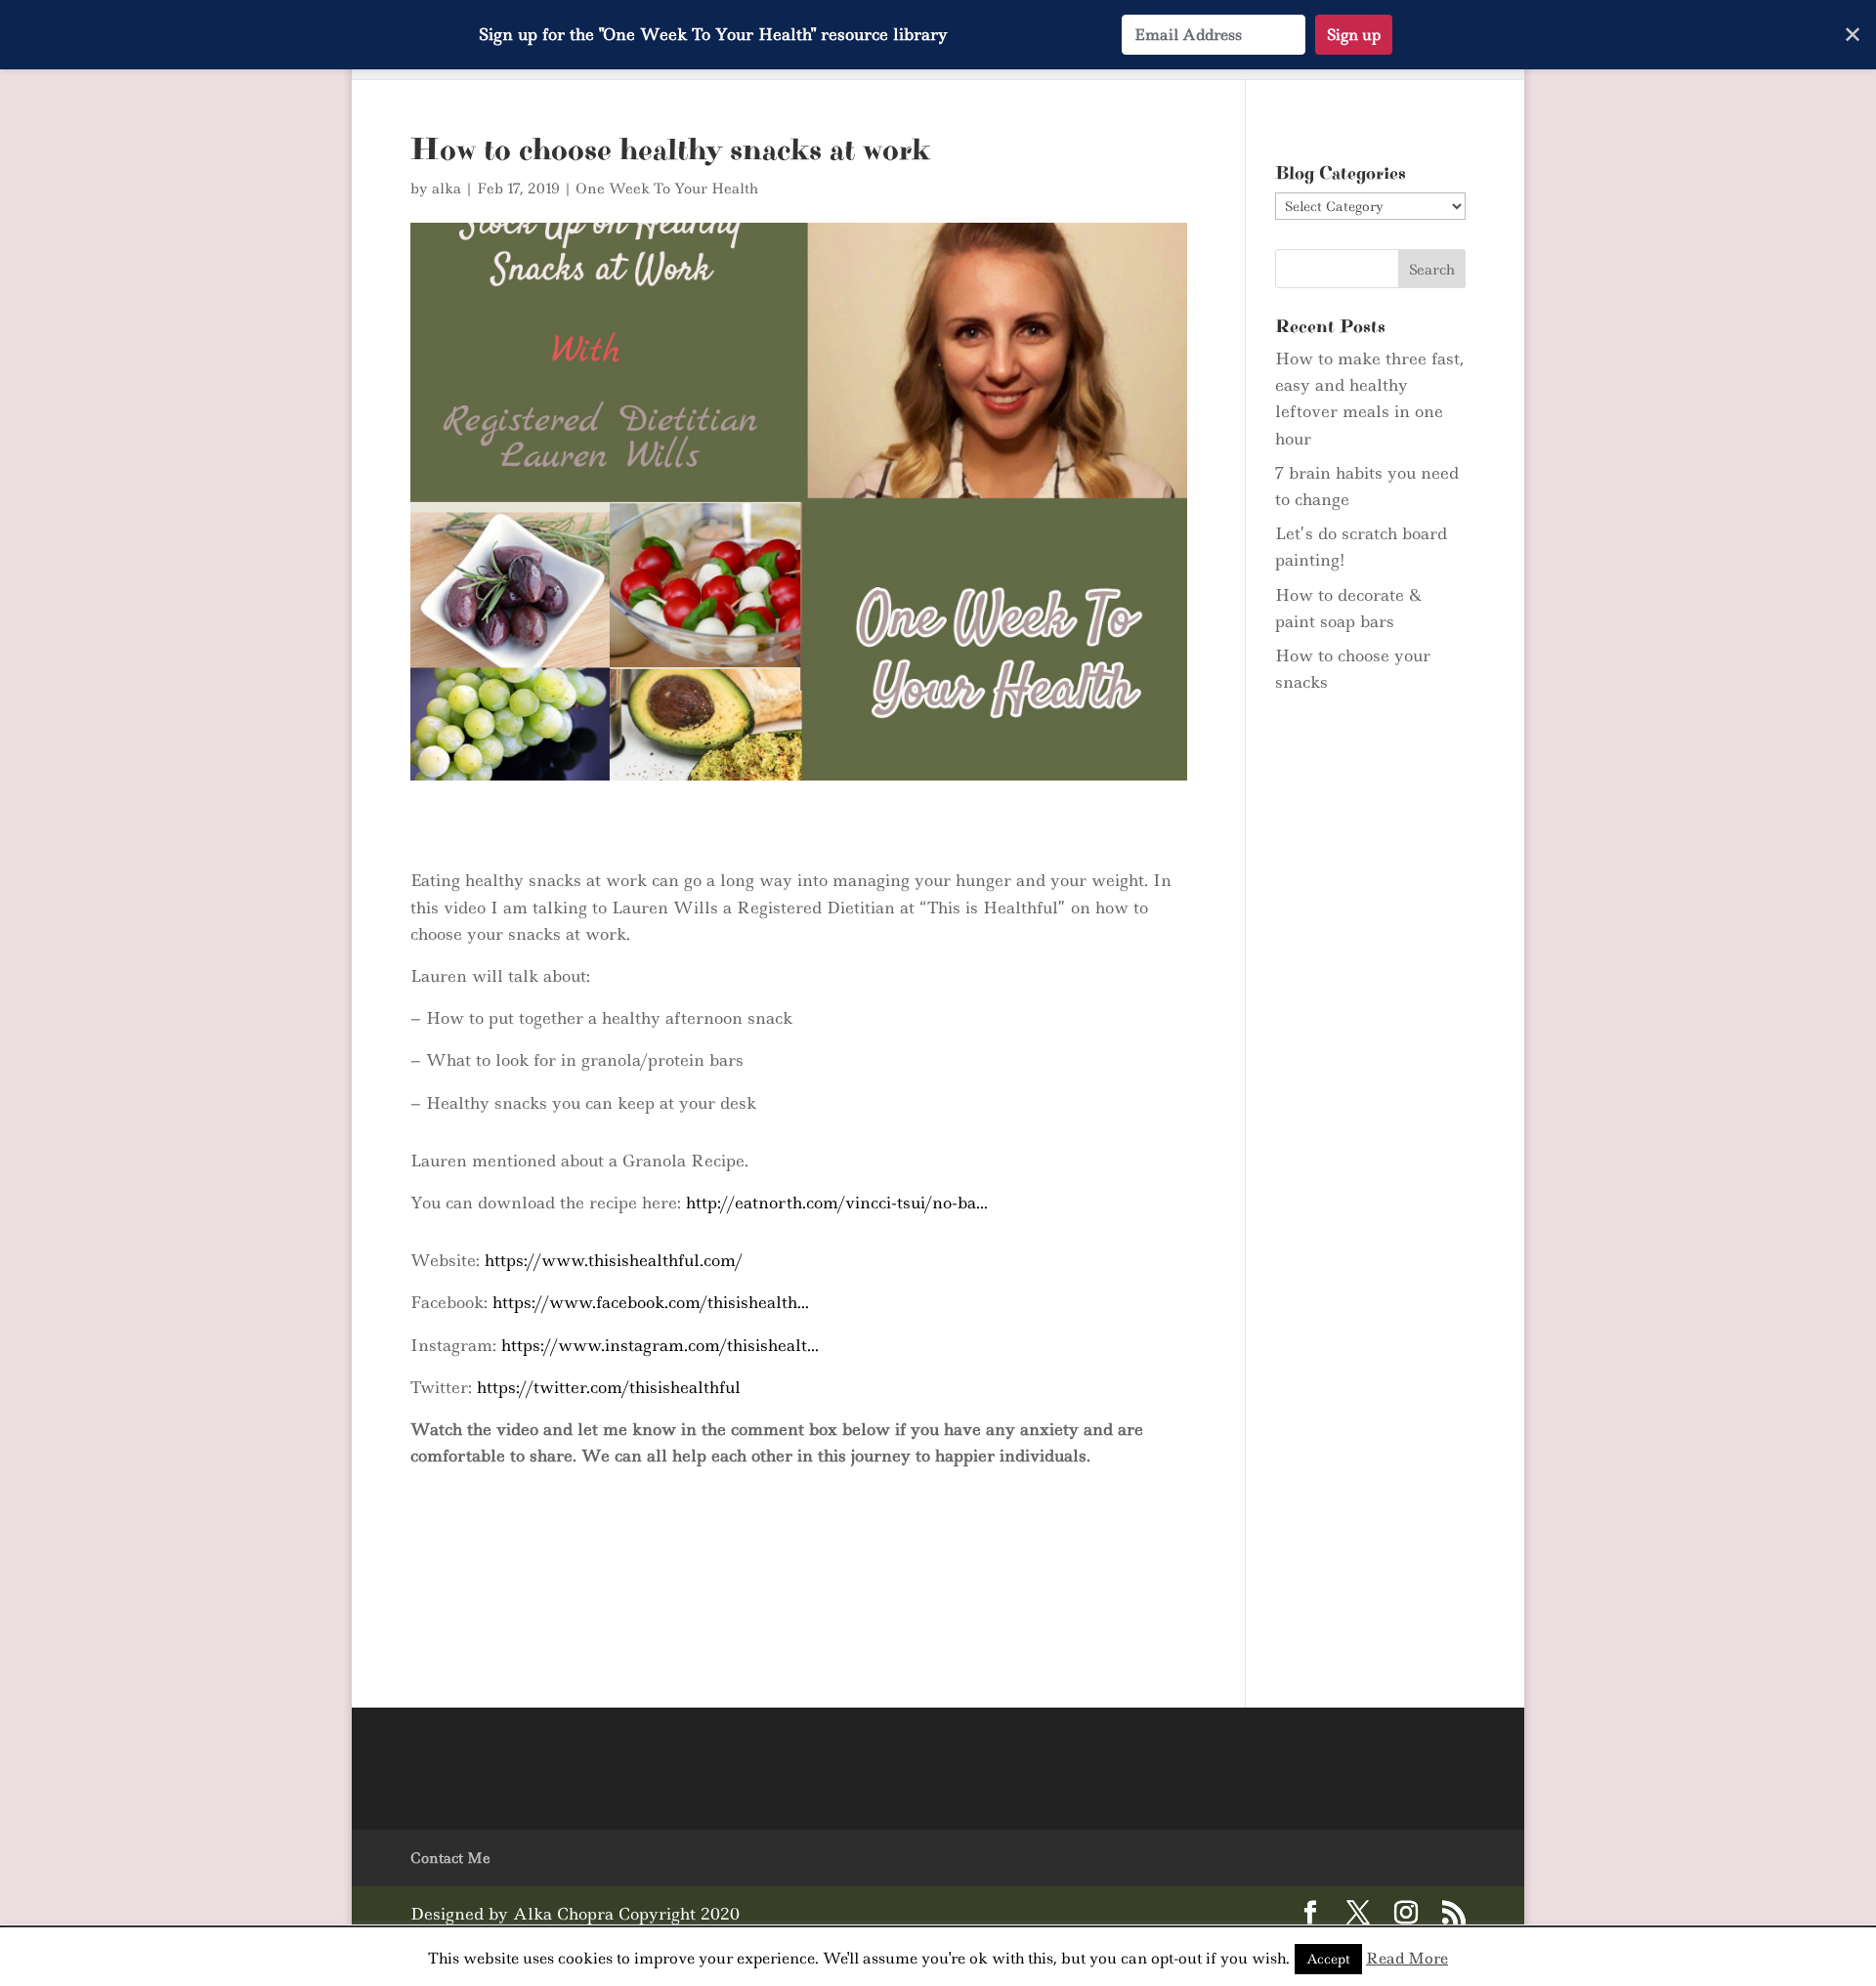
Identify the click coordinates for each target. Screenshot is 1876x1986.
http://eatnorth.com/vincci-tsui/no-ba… (837, 1203)
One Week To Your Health (667, 189)
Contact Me (450, 1858)
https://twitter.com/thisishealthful (609, 1387)
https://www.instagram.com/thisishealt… (660, 1345)
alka (447, 189)
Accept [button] (1328, 1959)
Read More (1407, 1958)
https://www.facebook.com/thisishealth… (651, 1302)
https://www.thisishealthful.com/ (614, 1260)
